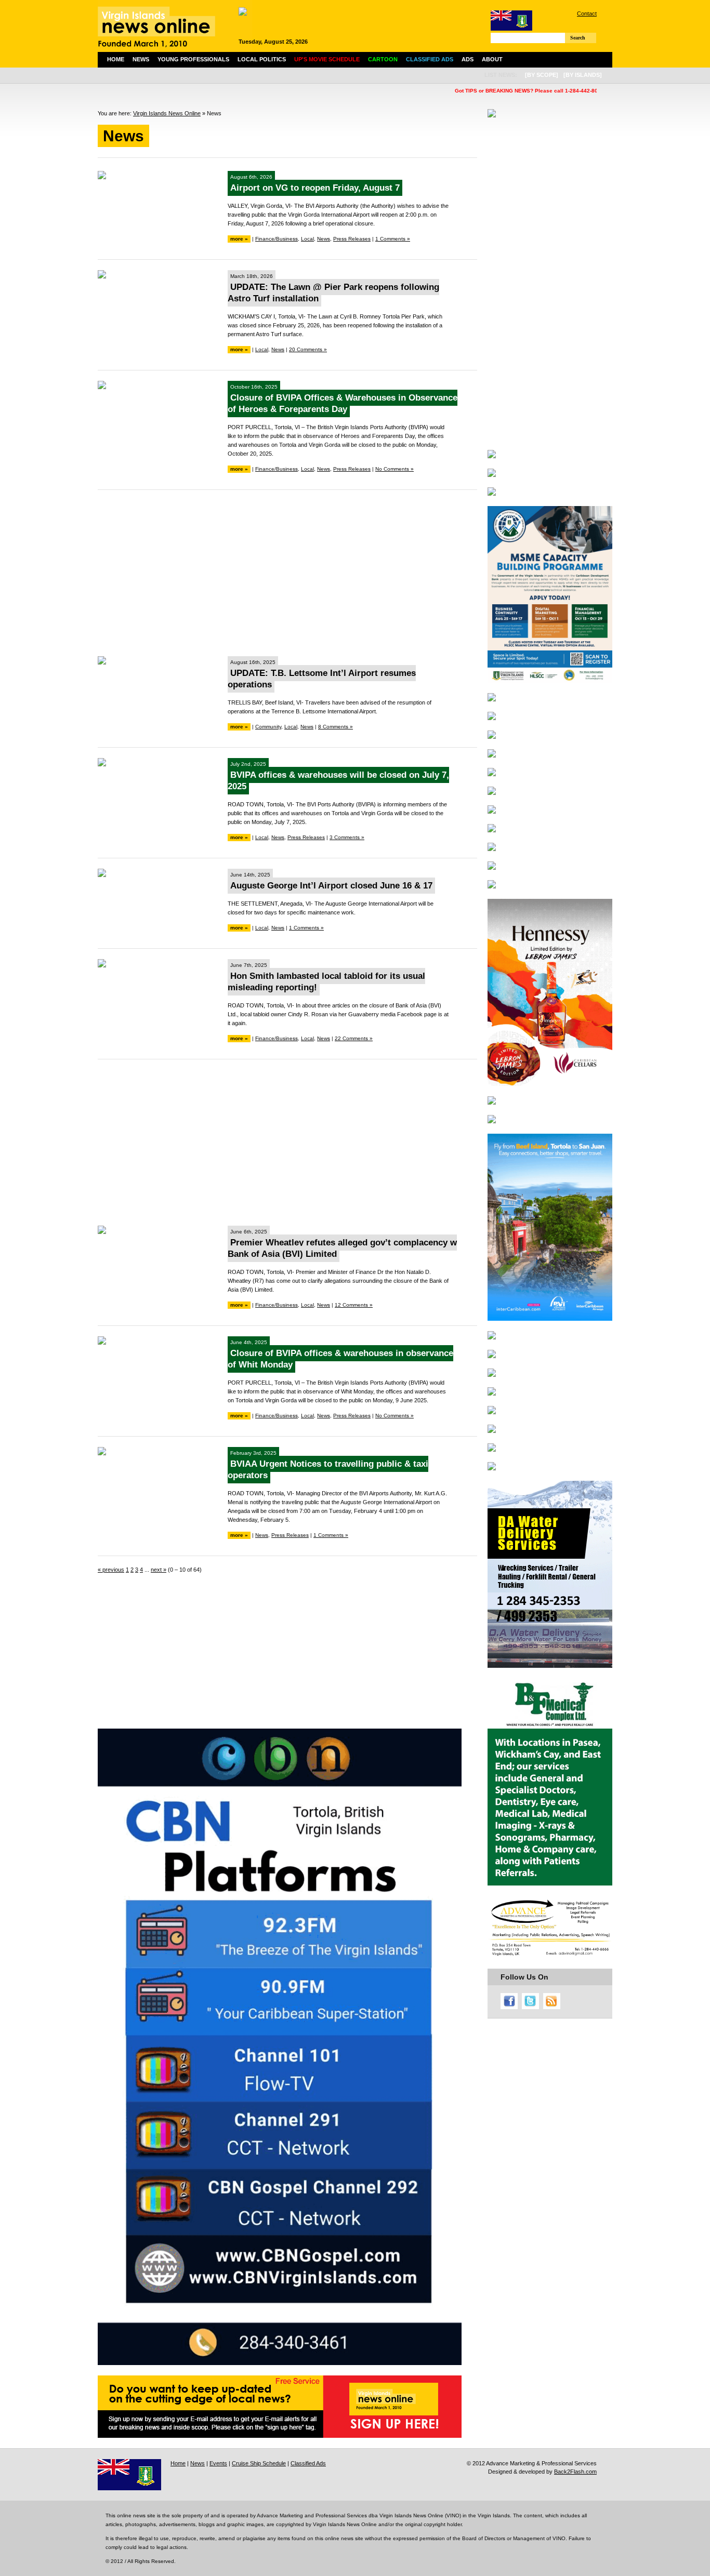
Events (218, 2463)
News (141, 59)
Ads (468, 59)
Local (307, 239)
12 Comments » (354, 1305)
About (492, 59)
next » (159, 1570)
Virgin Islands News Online (167, 113)
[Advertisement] (287, 573)
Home (116, 59)
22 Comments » (354, 1038)
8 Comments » (336, 727)
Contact (587, 14)
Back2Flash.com (575, 2472)
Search (578, 38)
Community (268, 727)
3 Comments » (347, 837)
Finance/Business (277, 239)
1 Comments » (393, 239)
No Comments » (395, 469)
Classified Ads (308, 2463)
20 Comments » (308, 349)
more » (239, 239)
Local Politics (262, 59)
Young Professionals (193, 59)
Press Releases (352, 239)
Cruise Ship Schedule (259, 2463)
